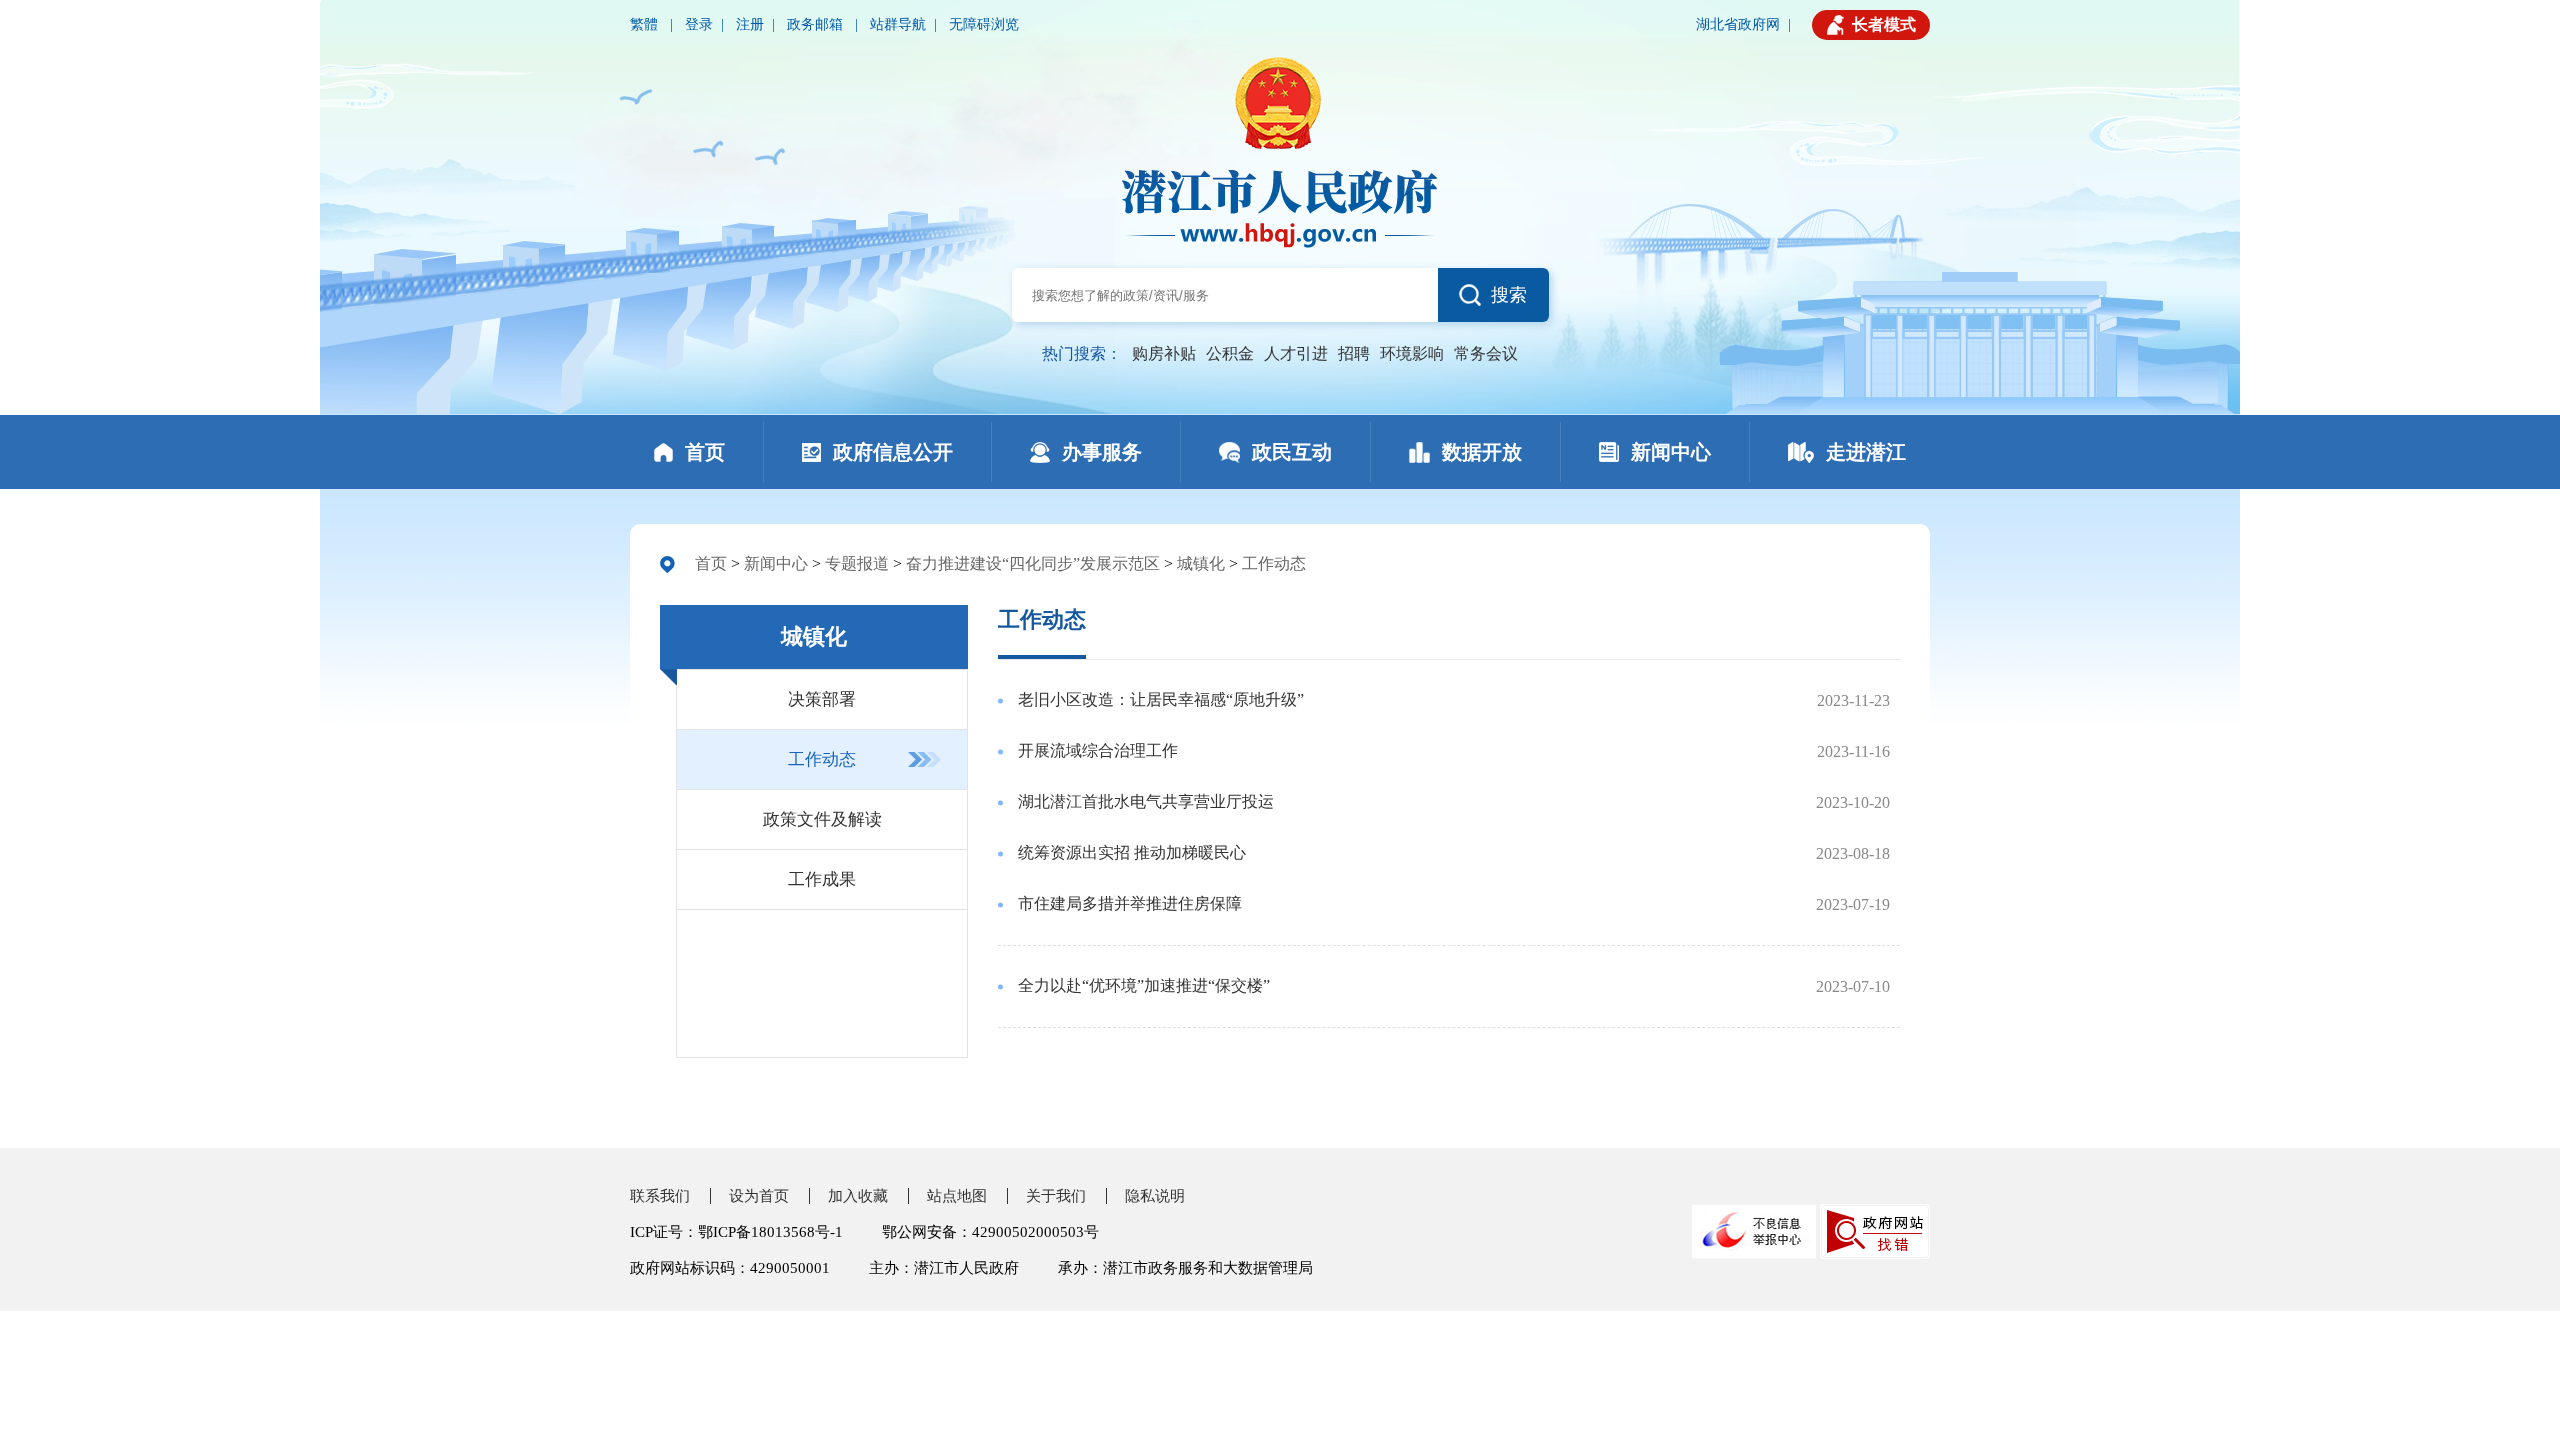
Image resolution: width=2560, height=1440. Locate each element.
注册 (750, 24)
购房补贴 (1164, 353)
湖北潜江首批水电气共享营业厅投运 (1146, 801)
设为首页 (759, 1196)
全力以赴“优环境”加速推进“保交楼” (1144, 985)
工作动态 (1274, 563)
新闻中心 (776, 563)
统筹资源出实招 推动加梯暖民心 (1132, 852)
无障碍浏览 (984, 24)
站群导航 (898, 24)
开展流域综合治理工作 (1098, 750)
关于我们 (1056, 1196)
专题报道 (857, 563)
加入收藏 (858, 1196)
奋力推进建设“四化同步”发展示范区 (1033, 563)
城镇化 (1201, 563)
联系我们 (660, 1196)
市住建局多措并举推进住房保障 (1130, 903)
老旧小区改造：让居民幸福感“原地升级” (1161, 699)
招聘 (1354, 353)
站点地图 (957, 1196)
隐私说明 (1155, 1196)
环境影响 (1412, 353)
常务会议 (1486, 353)
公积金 (1230, 353)
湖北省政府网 (1738, 24)
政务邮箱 (817, 24)
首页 (711, 563)
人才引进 (1296, 353)
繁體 (646, 24)
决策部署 (822, 699)
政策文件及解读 (822, 819)
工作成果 (822, 879)
